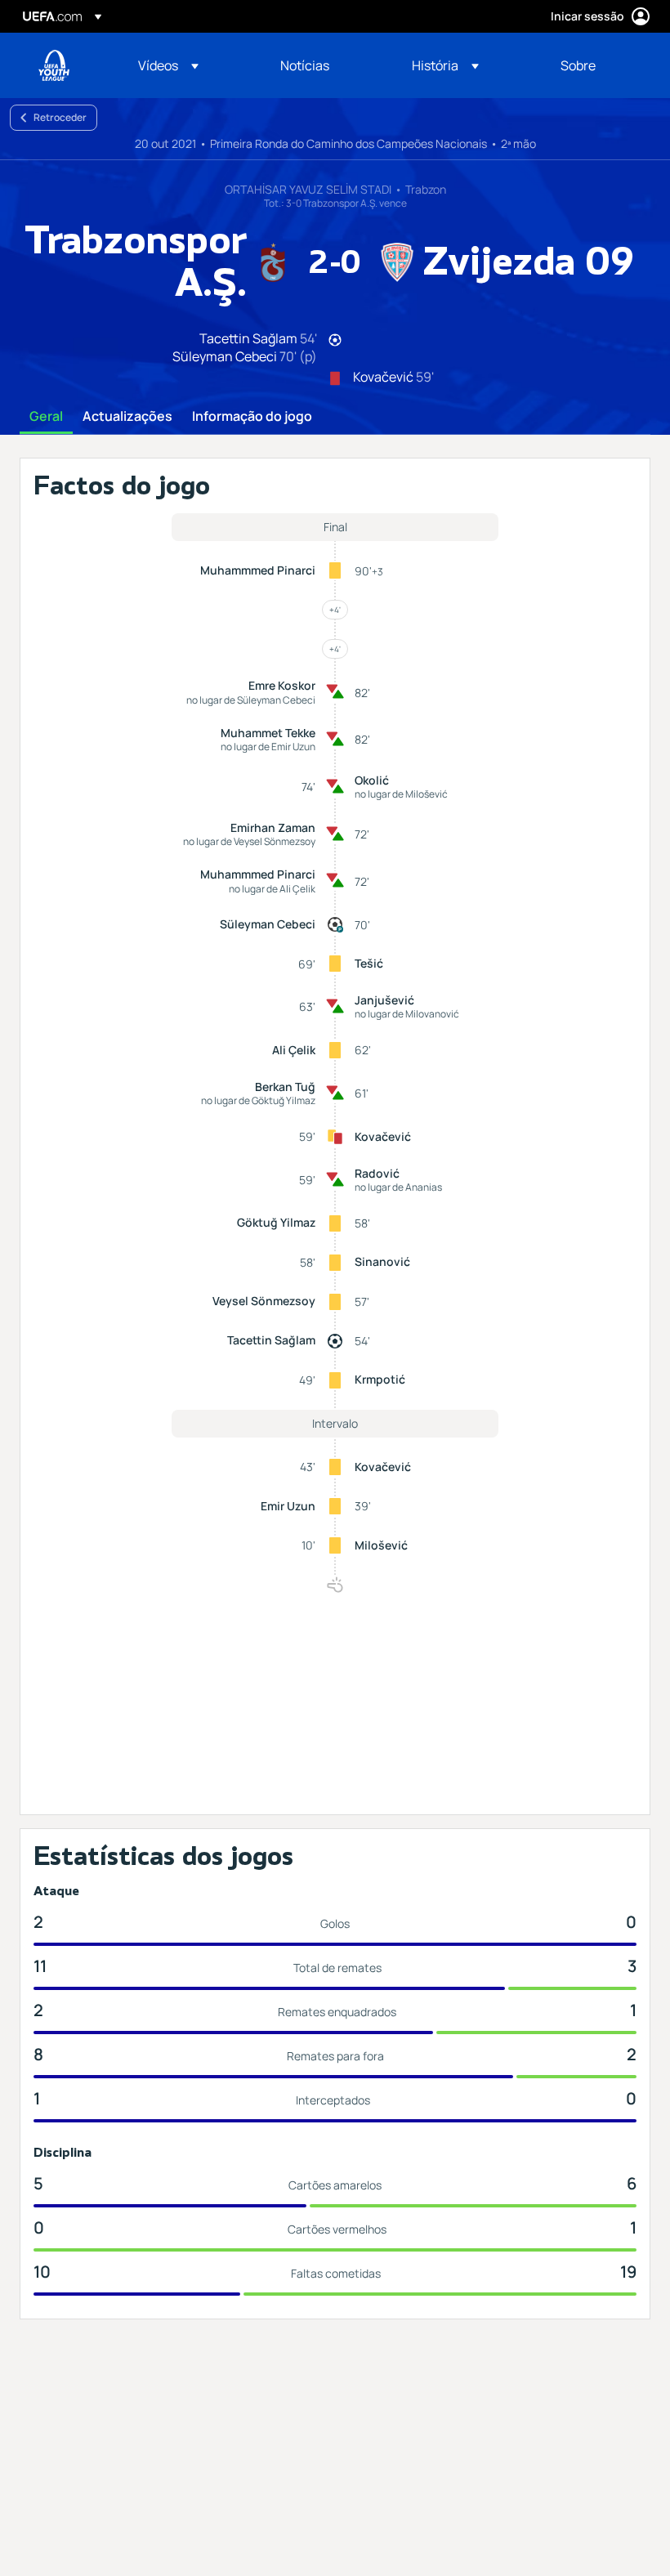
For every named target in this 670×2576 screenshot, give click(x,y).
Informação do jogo (252, 417)
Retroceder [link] (60, 117)
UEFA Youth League (54, 65)
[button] (168, 65)
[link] (305, 65)
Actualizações (127, 417)
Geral (46, 417)
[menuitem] (189, 65)
